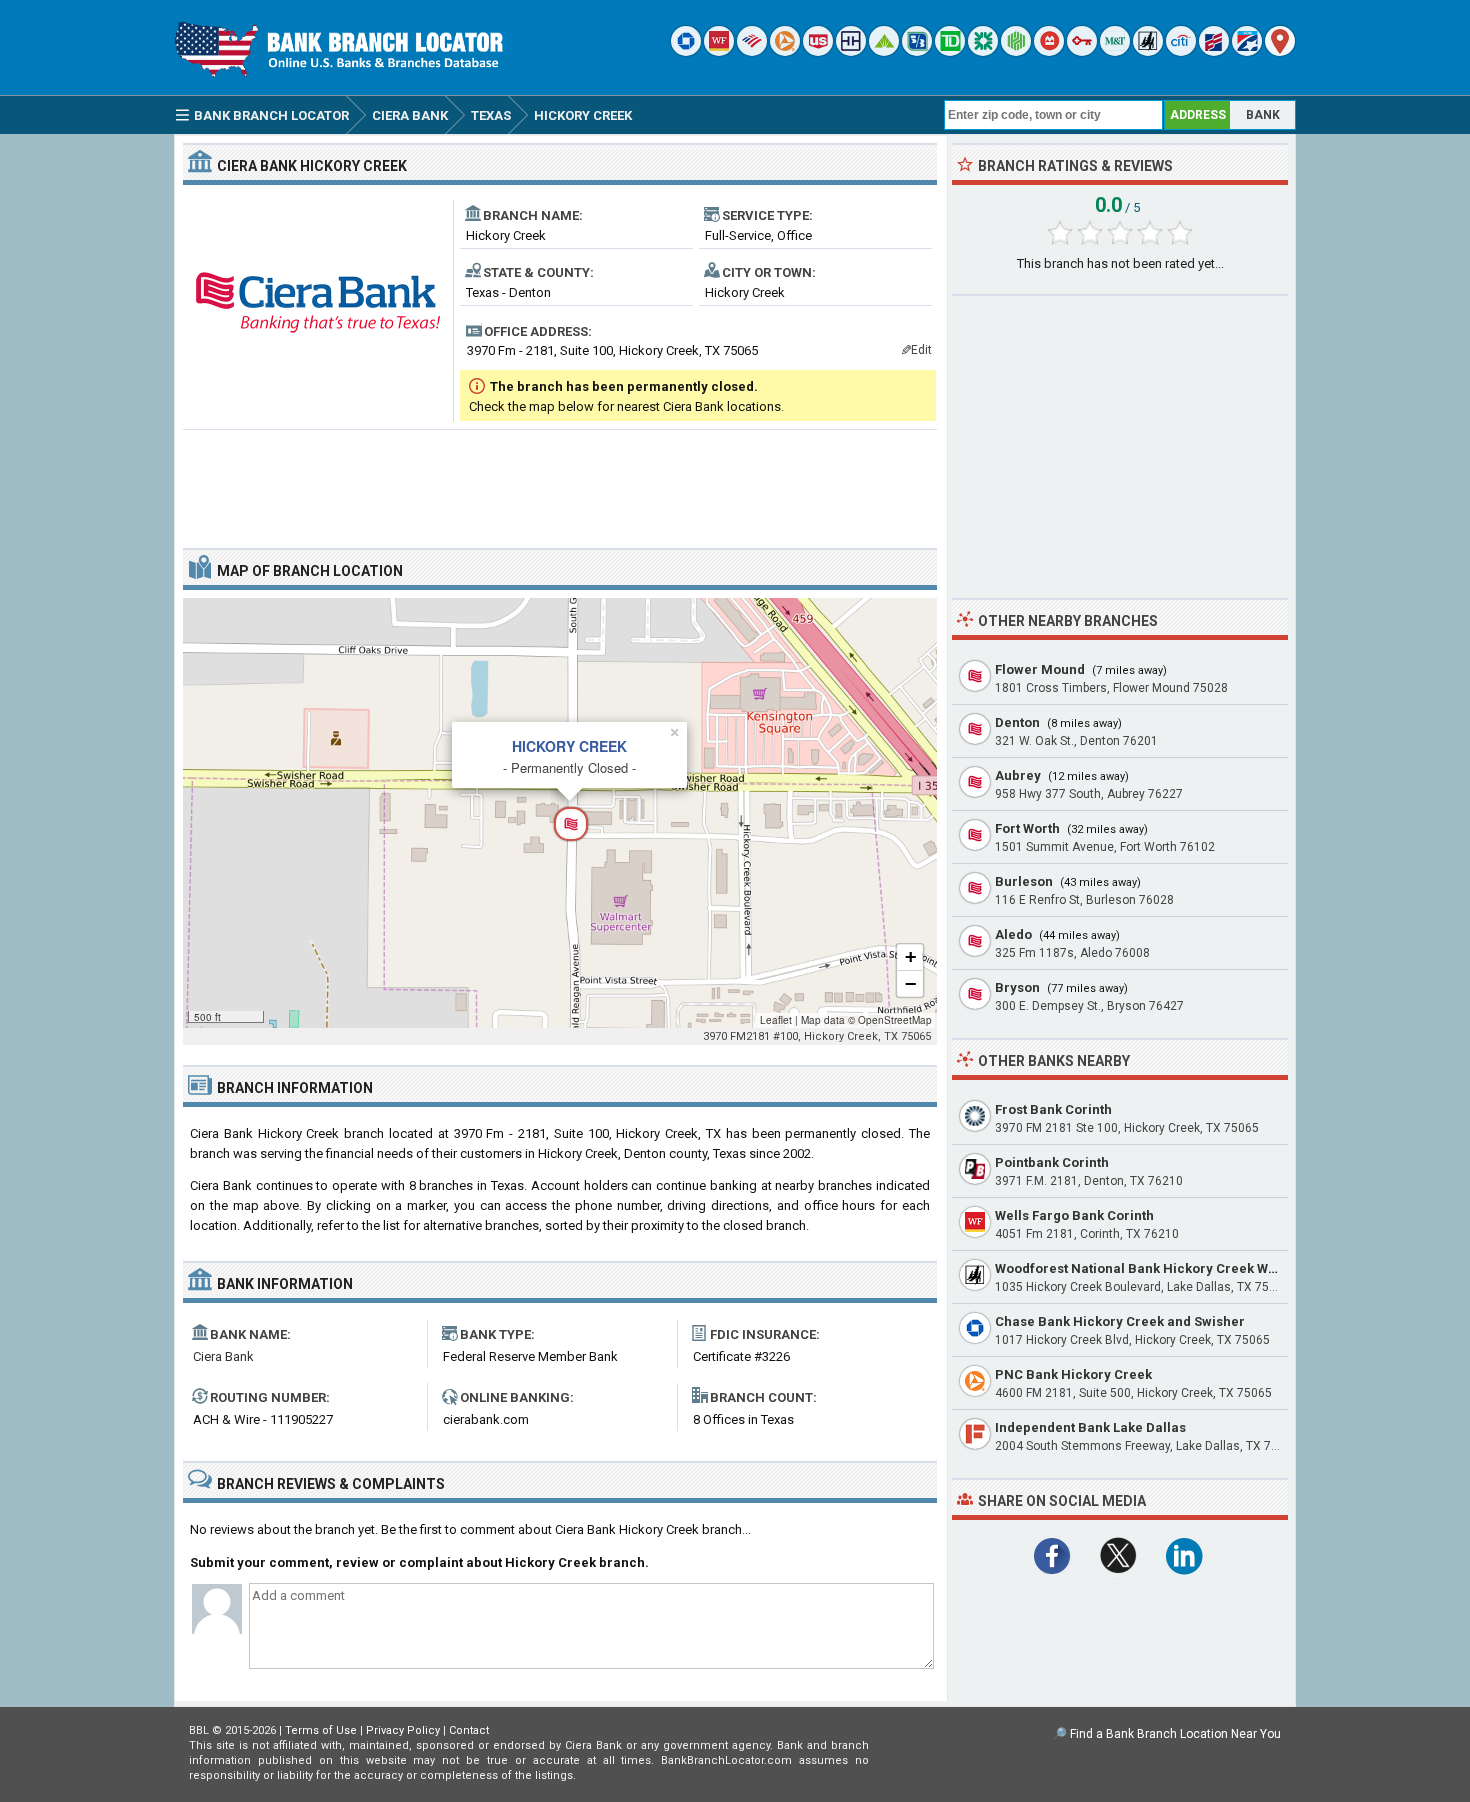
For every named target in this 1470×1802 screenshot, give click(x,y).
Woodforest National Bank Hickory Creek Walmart (1152, 1268)
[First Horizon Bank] (1247, 51)
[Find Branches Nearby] (1280, 51)
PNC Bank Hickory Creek (1073, 1374)
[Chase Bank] (686, 51)
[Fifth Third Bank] (917, 51)
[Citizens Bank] (983, 51)
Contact (469, 1730)
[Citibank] (1181, 51)
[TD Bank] (950, 51)
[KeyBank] (1082, 51)
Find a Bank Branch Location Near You (1175, 1734)
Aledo (1013, 934)
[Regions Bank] (884, 51)
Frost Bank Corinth (1053, 1109)
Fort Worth (1027, 828)
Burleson (1024, 881)
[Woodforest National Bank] (1148, 51)
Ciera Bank (223, 1356)
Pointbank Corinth (1052, 1162)
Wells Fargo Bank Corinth (1074, 1215)
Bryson (1017, 987)
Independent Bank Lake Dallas (1090, 1427)
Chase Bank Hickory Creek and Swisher (1120, 1321)
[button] (560, 813)
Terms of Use (321, 1730)
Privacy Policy (403, 1730)
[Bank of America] (752, 51)
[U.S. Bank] (818, 51)
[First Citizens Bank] (1214, 51)
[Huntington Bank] (1016, 51)
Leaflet (776, 1020)
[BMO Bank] (1049, 51)
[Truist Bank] (851, 51)
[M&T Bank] (1115, 51)
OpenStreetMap (895, 1020)
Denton (1017, 722)
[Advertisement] (560, 481)
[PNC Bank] (785, 51)
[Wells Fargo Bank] (719, 51)
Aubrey (1018, 775)
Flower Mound (1040, 669)
